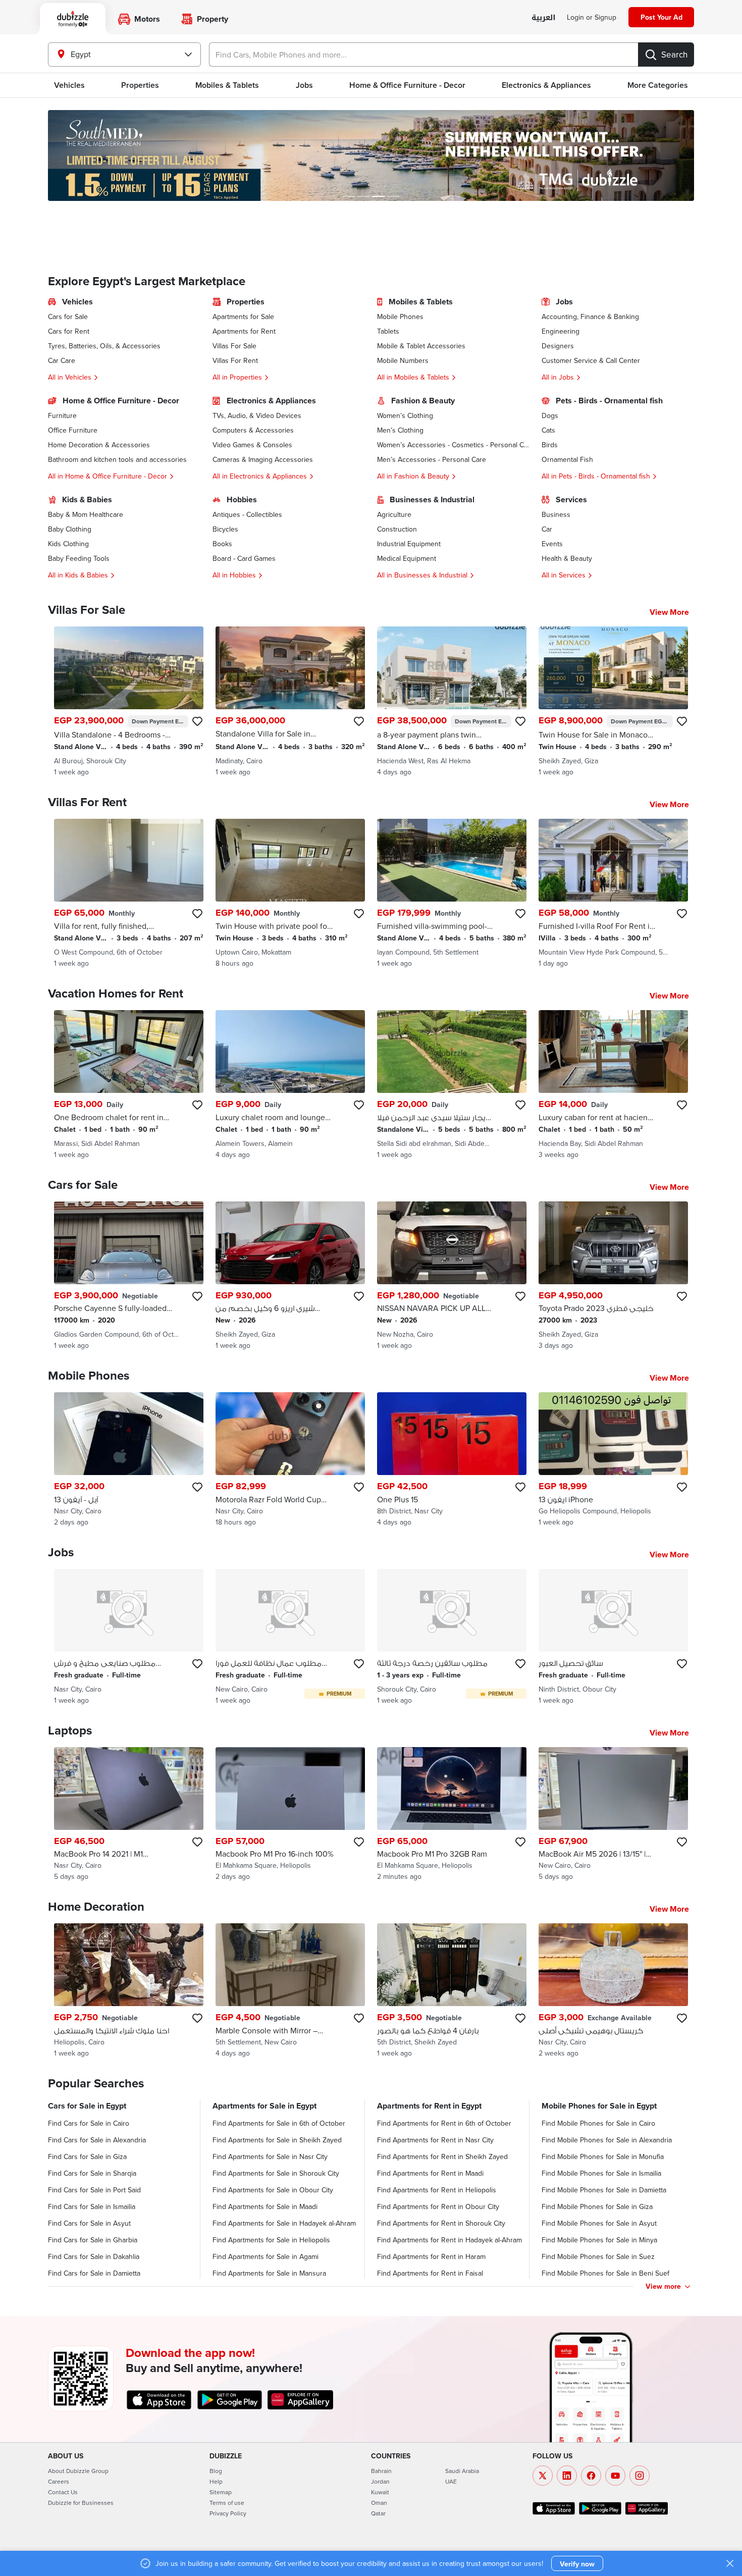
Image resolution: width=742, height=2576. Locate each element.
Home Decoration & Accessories (99, 445)
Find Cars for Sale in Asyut (89, 2223)
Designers (558, 346)
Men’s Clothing (400, 430)
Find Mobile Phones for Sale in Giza (597, 2206)
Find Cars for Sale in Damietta (94, 2273)
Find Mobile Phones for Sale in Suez (598, 2256)
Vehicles (69, 85)
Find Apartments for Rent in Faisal (430, 2273)
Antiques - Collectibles (247, 514)
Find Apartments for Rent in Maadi (430, 2173)
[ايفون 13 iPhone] (613, 1460)
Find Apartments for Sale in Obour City (273, 2190)
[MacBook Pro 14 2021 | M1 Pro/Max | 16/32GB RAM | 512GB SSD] (129, 1815)
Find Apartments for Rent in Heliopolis (437, 2190)
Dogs (550, 415)
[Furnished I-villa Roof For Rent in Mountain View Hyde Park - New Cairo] (613, 893)
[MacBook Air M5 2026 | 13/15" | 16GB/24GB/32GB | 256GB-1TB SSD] (613, 1815)
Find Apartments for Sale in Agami (266, 2256)
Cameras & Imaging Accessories (263, 459)
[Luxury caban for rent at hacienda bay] (613, 1085)
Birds (550, 445)
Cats (548, 430)
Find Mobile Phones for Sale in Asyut (599, 2223)
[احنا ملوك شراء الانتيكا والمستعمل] (129, 1991)
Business (556, 514)
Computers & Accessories (253, 430)
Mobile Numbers (403, 360)
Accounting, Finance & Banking (590, 317)
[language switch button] (543, 18)
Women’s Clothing (405, 415)
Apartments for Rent (244, 331)
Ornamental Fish (567, 459)
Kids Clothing (68, 544)
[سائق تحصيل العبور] (613, 1637)
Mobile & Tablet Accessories (421, 346)
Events (552, 544)
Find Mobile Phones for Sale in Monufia (603, 2157)
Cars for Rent (69, 331)
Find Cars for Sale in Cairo (89, 2123)
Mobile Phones (400, 317)
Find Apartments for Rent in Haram (431, 2256)
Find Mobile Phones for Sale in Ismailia (601, 2173)
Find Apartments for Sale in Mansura (269, 2273)
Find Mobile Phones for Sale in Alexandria (607, 2140)
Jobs (304, 85)
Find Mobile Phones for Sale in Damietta (604, 2190)
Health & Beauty (567, 558)
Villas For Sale (234, 346)
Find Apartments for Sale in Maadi (265, 2206)
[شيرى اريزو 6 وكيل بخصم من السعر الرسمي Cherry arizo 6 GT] (290, 1276)
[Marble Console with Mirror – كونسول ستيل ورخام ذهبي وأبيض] (290, 1991)
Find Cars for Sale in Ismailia (92, 2206)
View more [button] (663, 2286)
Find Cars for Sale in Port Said (94, 2190)
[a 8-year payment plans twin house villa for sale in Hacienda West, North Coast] (452, 702)
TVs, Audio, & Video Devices (257, 415)
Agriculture (394, 514)
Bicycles (225, 529)
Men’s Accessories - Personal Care (432, 459)
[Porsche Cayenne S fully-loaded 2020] (129, 1276)
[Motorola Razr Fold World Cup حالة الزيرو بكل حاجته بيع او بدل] (290, 1460)
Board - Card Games (244, 558)
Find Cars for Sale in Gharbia (93, 2240)
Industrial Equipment (409, 544)
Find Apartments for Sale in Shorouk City (276, 2173)
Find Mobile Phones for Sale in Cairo (598, 2123)
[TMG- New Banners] (371, 155)
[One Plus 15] (452, 1460)
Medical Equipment (407, 558)
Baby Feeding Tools (79, 558)
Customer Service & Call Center (591, 360)
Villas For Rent (235, 360)
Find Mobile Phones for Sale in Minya (599, 2240)
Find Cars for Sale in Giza (87, 2157)
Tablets (388, 331)
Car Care (62, 360)
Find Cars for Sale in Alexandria (97, 2140)
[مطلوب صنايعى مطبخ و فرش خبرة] (129, 1637)
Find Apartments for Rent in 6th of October (444, 2123)
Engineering (561, 331)
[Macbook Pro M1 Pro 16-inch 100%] (290, 1815)
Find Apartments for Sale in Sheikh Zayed (277, 2140)
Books (222, 544)
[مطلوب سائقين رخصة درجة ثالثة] (452, 1637)
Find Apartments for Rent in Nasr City (435, 2140)
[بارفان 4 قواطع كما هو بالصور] (452, 1991)
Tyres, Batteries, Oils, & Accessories (104, 346)
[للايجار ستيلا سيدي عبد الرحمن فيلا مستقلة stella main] (452, 1085)
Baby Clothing (70, 529)
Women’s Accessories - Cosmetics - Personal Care (453, 445)
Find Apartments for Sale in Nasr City (270, 2157)
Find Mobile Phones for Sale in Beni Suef (605, 2273)
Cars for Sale (68, 317)
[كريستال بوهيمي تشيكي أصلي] (613, 1991)
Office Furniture (73, 430)
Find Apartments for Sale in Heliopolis (271, 2240)
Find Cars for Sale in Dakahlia (94, 2256)
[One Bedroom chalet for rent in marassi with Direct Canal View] (129, 1085)
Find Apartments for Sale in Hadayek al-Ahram (284, 2223)
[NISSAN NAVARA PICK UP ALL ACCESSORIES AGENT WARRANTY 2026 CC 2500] (452, 1276)
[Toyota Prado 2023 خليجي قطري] (613, 1276)
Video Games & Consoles (252, 445)
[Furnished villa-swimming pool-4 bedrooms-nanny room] (452, 893)
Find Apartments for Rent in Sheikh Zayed (442, 2157)
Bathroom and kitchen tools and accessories (117, 459)
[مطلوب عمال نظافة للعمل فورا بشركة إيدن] (290, 1637)
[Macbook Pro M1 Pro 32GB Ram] (452, 1815)
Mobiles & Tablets (227, 85)
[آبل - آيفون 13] (129, 1460)
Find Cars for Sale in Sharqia (92, 2173)
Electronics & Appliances (546, 85)
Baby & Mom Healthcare (86, 514)
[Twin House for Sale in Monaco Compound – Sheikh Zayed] (613, 702)
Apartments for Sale (243, 317)
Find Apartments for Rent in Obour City (438, 2206)
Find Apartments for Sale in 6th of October (279, 2123)
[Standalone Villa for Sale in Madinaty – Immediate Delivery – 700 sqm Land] (290, 702)
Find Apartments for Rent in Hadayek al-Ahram (449, 2240)
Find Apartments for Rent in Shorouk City (441, 2223)
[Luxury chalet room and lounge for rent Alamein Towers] (290, 1085)
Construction (397, 529)
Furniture (62, 415)
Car (547, 529)
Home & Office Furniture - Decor (407, 85)
